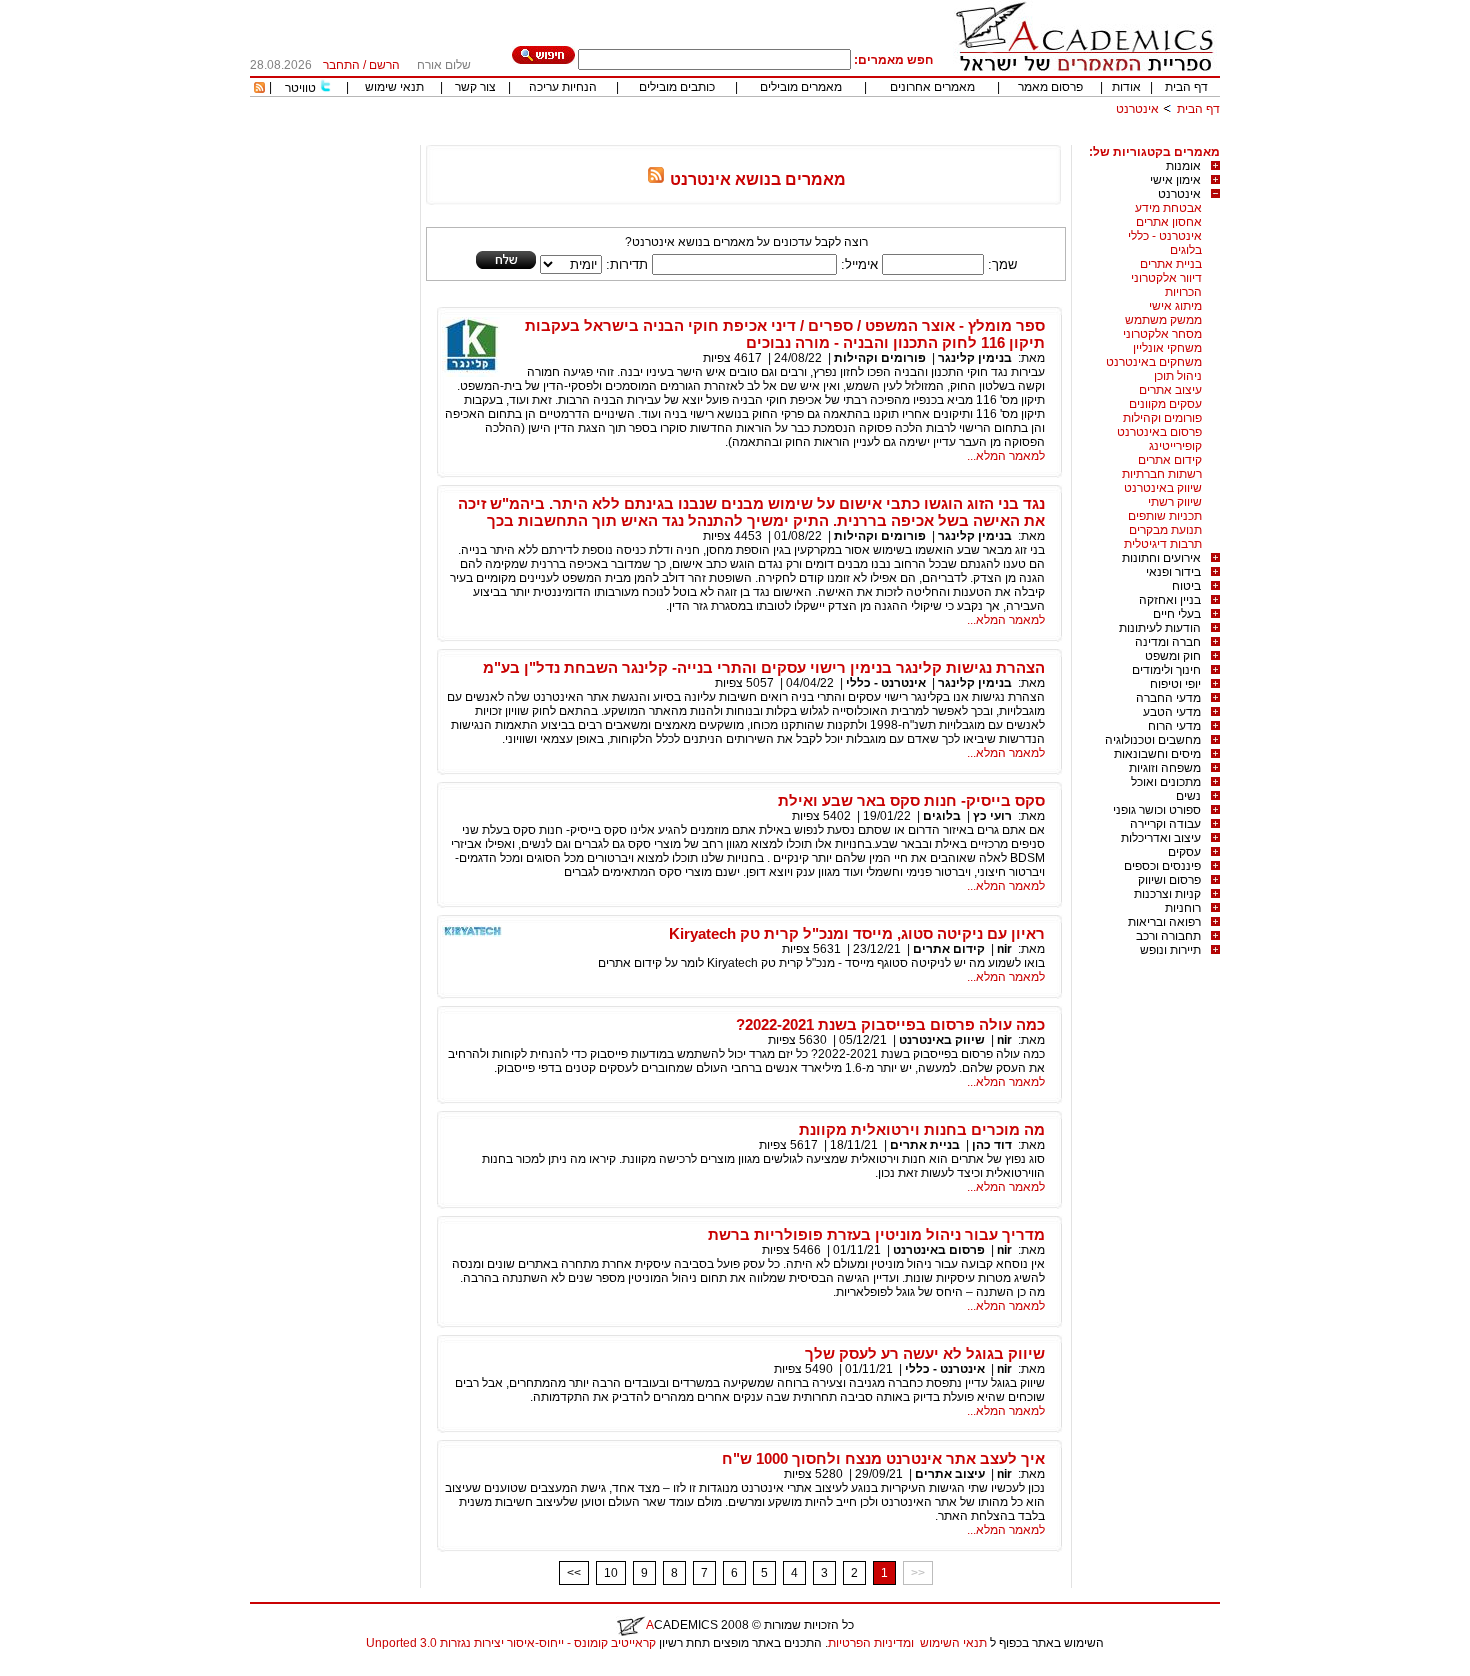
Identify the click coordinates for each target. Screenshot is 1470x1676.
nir (1004, 949)
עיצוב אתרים (1170, 390)
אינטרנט (1137, 109)
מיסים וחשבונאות (1157, 754)
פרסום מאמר (1050, 87)
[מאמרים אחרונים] (259, 89)
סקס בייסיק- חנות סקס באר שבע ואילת (911, 800)
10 (611, 1573)
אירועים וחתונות (1161, 558)
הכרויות (1183, 292)
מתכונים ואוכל (1166, 782)
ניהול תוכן (1178, 376)
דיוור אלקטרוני (1166, 278)
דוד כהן (992, 1145)
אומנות (1183, 166)
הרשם (384, 65)
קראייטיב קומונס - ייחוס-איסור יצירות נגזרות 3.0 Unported (511, 1643)
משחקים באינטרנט (1154, 362)
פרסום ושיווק (1169, 880)
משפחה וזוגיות (1165, 768)
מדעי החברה (1168, 698)
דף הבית (1186, 87)
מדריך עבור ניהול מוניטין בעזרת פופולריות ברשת (876, 1234)
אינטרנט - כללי (1165, 236)
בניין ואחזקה (1170, 600)
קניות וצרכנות (1167, 894)
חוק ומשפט (1173, 656)
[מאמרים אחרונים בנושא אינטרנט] (656, 179)
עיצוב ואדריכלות (1161, 838)
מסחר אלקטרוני (1162, 334)
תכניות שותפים (1165, 516)
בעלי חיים (1177, 614)
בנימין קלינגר (975, 358)
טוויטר (300, 88)
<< (574, 1573)
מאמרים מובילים (801, 87)
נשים (1188, 796)
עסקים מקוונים (1165, 404)
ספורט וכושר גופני (1157, 810)
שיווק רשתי (1175, 502)
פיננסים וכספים (1162, 866)
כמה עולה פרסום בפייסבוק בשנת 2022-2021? (890, 1024)
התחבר (341, 65)
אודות (1126, 87)
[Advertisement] (856, 137)
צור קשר (475, 87)
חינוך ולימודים (1166, 670)
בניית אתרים (1171, 264)
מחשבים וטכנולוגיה (1153, 740)
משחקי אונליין (1167, 348)
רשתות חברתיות (1162, 474)
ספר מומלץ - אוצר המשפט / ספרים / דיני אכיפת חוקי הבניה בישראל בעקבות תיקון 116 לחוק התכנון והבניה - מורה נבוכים (785, 334)
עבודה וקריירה (1165, 824)
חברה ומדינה (1168, 642)
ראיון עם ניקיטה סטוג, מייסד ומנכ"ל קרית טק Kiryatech (857, 933)
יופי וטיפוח (1175, 684)
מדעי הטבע (1172, 712)
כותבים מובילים (677, 87)
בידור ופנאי (1173, 572)
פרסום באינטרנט (1159, 432)
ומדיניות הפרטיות (871, 1643)
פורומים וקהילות (1162, 418)
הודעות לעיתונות (1160, 628)
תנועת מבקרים (1165, 530)
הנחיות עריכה (563, 87)
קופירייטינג (1175, 446)
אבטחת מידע (1168, 208)
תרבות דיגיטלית (1163, 544)
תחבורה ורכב (1168, 936)
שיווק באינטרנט (1163, 488)
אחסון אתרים (1169, 222)
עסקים (1184, 852)
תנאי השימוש (953, 1643)
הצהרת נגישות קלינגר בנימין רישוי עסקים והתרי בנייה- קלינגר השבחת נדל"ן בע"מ (764, 667)
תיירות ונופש (1170, 950)
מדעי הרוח (1174, 726)
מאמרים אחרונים (932, 87)
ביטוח (1186, 586)
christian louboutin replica (78, 1669)
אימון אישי (1175, 180)
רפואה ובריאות (1164, 922)
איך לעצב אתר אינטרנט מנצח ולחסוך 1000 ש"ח (883, 1458)
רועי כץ (992, 816)
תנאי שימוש (394, 87)
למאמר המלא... (1006, 456)
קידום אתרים (1170, 460)
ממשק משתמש (1163, 320)
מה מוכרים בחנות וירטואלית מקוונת (922, 1129)
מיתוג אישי (1175, 306)
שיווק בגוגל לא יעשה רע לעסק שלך (925, 1353)
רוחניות (1183, 908)
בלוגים (1186, 250)
